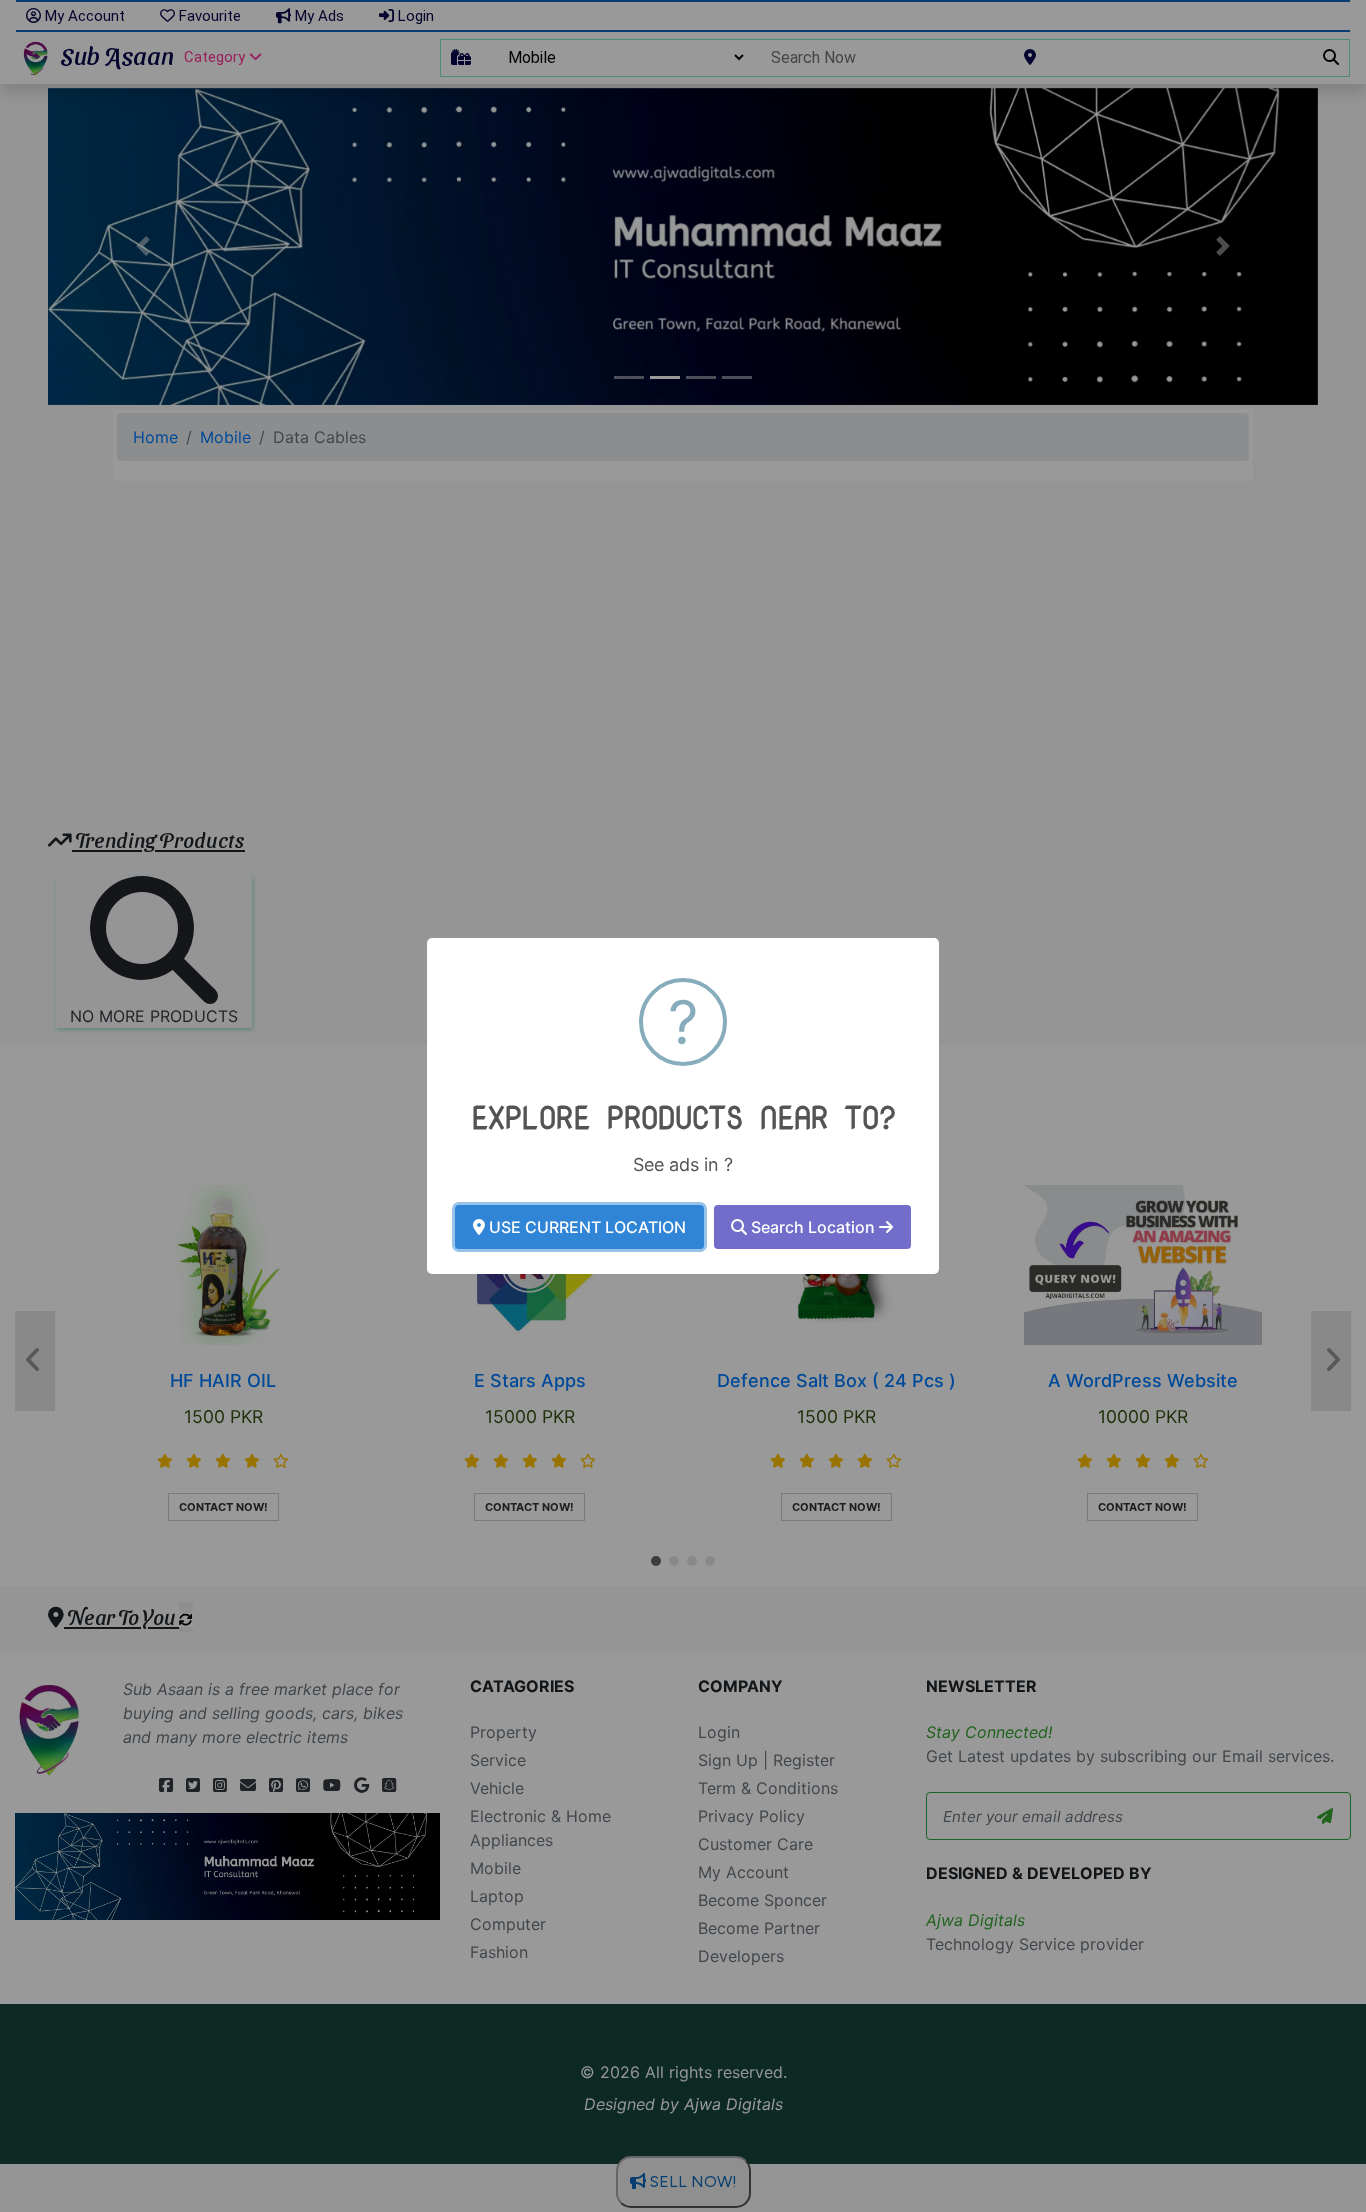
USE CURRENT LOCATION (585, 1227)
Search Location (813, 1227)
